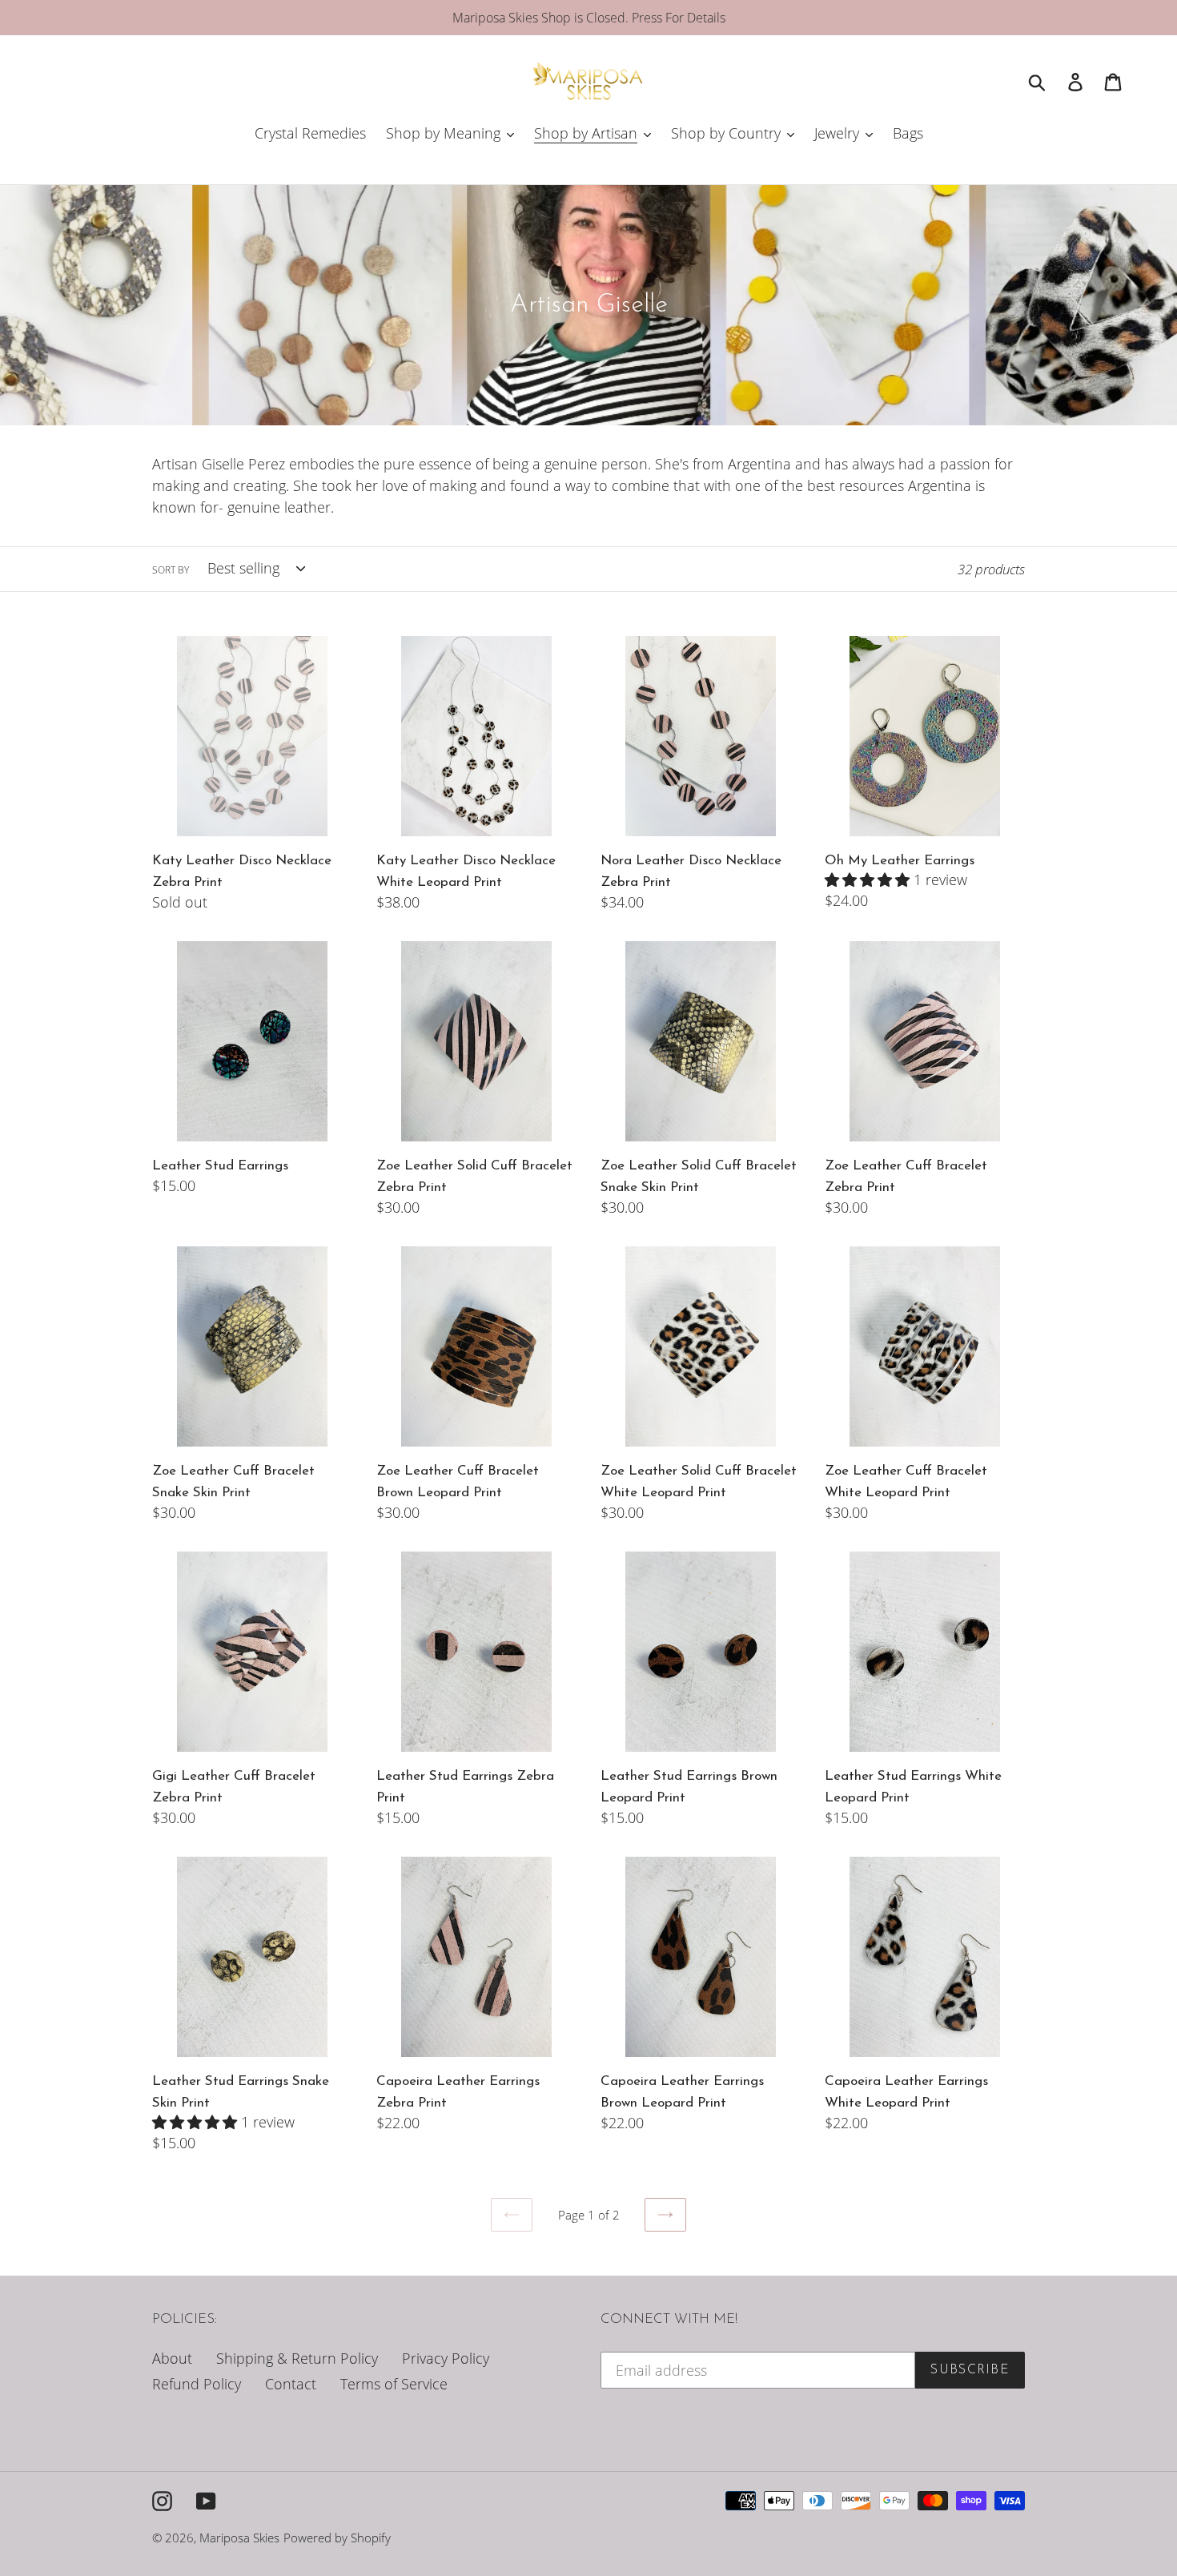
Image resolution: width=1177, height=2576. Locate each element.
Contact (291, 2384)
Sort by (171, 570)
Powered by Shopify (337, 2538)
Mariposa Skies (239, 2538)
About (172, 2358)
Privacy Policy (446, 2358)
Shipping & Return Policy (297, 2358)
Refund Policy (197, 2384)
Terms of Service (394, 2384)
